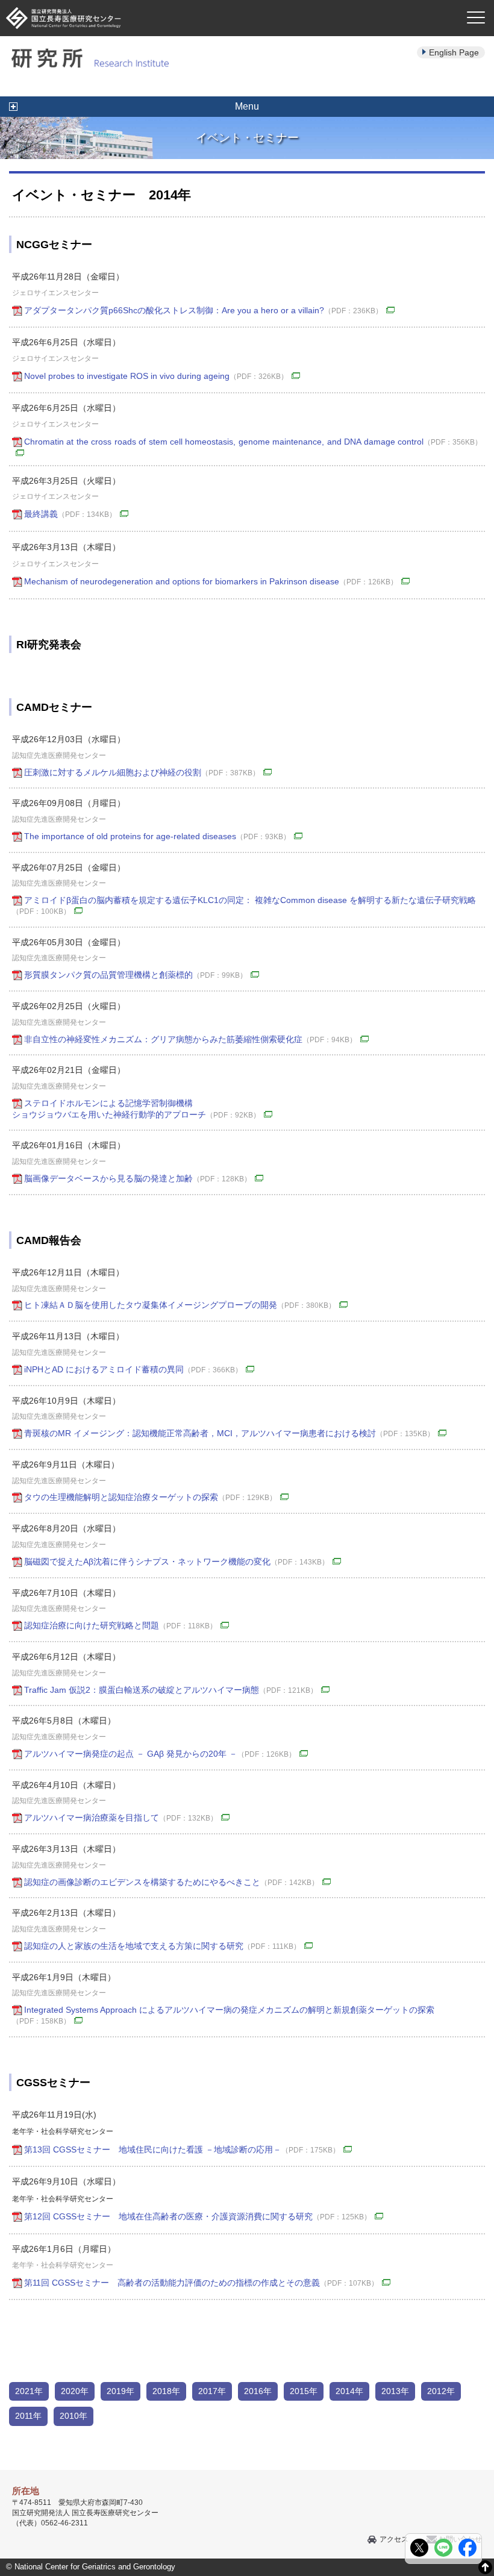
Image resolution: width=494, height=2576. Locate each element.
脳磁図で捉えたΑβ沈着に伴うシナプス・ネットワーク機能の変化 (177, 1562)
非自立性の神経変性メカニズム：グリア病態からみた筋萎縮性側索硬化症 (190, 1039)
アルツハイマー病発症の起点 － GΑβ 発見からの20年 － (160, 1754)
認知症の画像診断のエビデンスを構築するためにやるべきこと (171, 1882)
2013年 (395, 2391)
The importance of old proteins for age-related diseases (157, 836)
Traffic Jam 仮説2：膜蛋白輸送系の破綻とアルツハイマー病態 (171, 1690)
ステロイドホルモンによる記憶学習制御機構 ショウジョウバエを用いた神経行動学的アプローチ (136, 1109)
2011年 (28, 2416)
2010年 (73, 2416)
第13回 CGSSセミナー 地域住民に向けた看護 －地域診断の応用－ (182, 2149)
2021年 (29, 2391)
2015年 (304, 2391)
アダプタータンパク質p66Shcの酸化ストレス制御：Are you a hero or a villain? (203, 310)
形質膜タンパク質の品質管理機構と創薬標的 (136, 975)
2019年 (120, 2391)
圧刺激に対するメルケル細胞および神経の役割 (142, 772)
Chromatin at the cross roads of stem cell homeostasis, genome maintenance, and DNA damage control (253, 442)
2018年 (166, 2391)
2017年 (212, 2391)
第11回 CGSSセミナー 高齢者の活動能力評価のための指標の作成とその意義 (201, 2283)
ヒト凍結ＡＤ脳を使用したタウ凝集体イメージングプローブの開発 (180, 1305)
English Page (454, 52)
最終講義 (70, 514)
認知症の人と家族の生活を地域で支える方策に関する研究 (162, 1946)
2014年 (349, 2391)
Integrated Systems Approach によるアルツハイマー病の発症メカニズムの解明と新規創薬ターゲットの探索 (223, 2015)
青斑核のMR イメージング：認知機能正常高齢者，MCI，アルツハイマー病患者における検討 (229, 1433)
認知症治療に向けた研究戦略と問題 (120, 1625)
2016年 (258, 2391)
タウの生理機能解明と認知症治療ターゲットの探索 (150, 1497)
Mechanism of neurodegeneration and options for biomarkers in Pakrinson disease (211, 581)
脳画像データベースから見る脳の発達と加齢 (138, 1178)
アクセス (394, 2539)
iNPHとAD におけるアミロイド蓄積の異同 (133, 1369)
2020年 (75, 2391)
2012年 (441, 2391)
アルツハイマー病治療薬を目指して (121, 1818)
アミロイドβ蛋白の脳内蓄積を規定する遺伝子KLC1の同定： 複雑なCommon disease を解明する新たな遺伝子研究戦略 (244, 905)
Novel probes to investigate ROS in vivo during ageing (156, 376)
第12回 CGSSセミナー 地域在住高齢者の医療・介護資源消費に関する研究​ (198, 2216)
